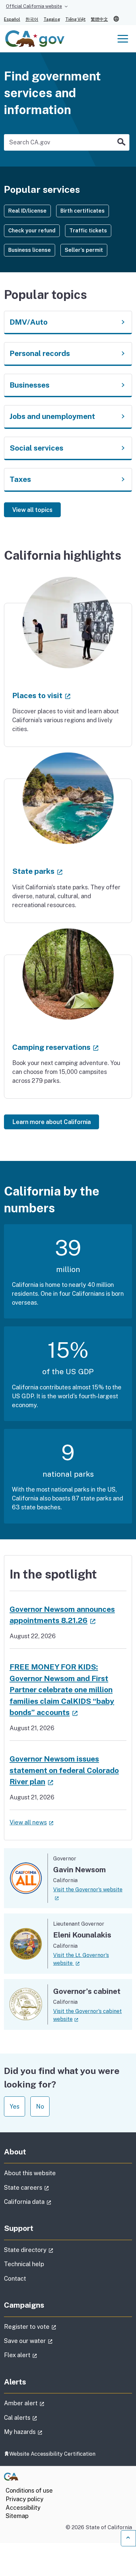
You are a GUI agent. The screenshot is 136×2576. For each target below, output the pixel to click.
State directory (47, 2250)
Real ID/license (27, 211)
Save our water (47, 2341)
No (40, 2106)
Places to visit (42, 695)
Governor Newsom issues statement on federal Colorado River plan (64, 1770)
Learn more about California (51, 1122)
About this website (30, 2173)
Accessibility (23, 2508)
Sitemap (17, 2516)
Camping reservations (56, 1047)
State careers (45, 2187)
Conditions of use (29, 2490)
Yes (15, 2106)
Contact (31, 2278)
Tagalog (52, 19)
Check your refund (32, 231)
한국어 (32, 19)
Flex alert (39, 2355)
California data (46, 2202)
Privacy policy (25, 2499)
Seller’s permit (84, 250)
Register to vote (49, 2326)
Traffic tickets (88, 231)
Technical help (24, 2264)
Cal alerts (39, 2417)
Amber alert (43, 2403)
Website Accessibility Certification (52, 2454)
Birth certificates (83, 211)
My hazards (42, 2432)
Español (12, 19)
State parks (38, 871)
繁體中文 (99, 19)
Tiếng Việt (75, 19)
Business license (30, 250)
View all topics (32, 510)
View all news (32, 1822)
